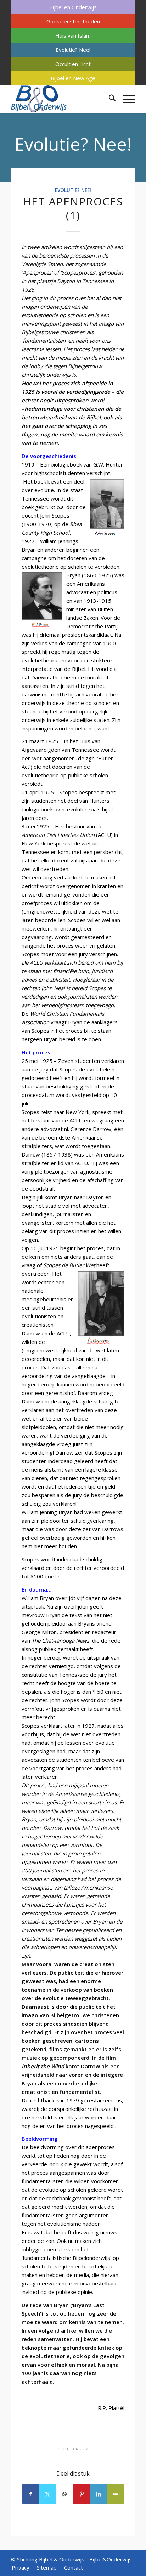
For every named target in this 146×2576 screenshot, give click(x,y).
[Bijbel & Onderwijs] (61, 99)
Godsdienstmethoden (73, 21)
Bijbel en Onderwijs (73, 7)
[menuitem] (73, 7)
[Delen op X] (47, 2494)
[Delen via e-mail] (116, 2494)
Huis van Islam (73, 35)
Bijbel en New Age (73, 78)
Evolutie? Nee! (73, 50)
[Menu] (125, 99)
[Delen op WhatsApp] (64, 2494)
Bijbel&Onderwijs (111, 2559)
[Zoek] (109, 99)
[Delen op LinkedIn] (99, 2494)
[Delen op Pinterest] (82, 2494)
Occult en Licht (73, 64)
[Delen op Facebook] (30, 2494)
